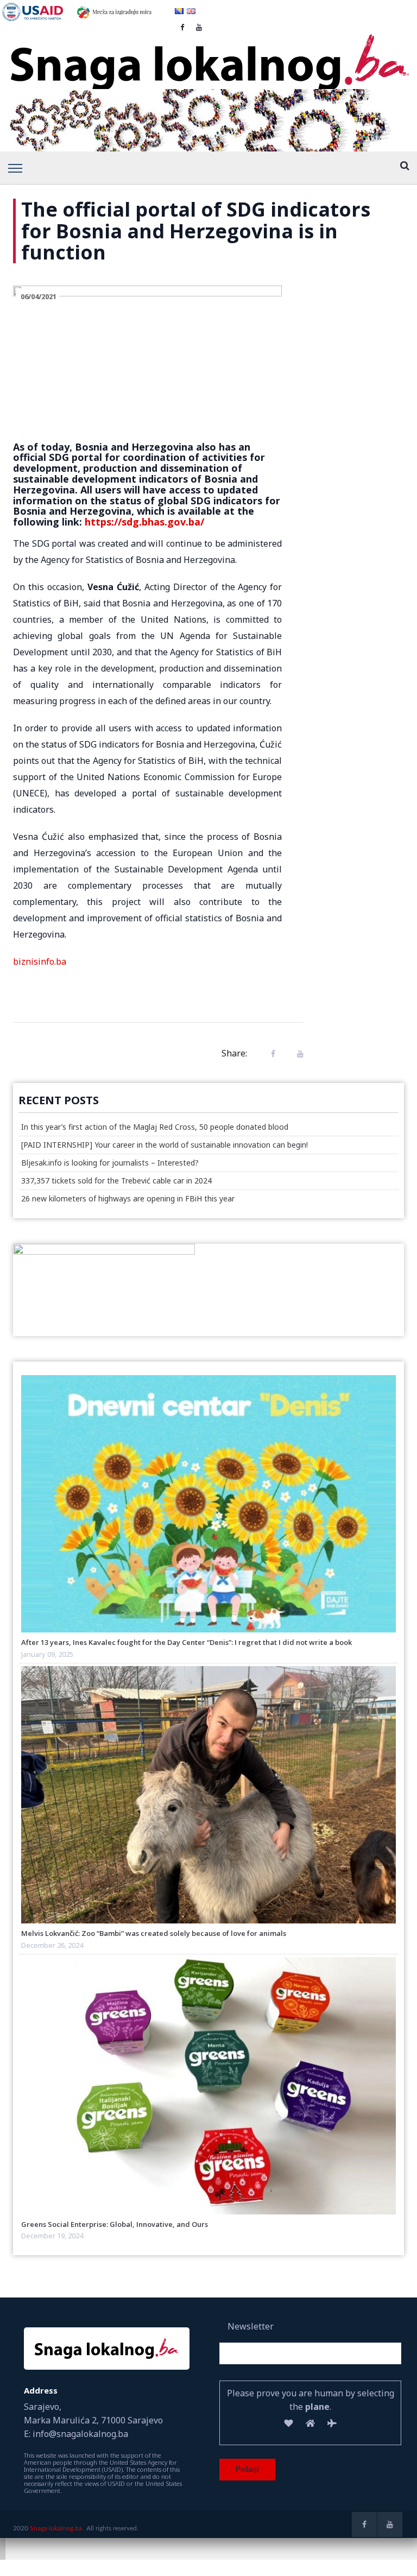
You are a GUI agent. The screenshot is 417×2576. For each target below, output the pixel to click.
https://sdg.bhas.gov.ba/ (144, 522)
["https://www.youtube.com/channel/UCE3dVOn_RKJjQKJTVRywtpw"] (390, 2524)
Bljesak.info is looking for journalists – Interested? (110, 1163)
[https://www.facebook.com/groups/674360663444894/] (364, 2524)
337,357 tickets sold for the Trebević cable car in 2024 (116, 1181)
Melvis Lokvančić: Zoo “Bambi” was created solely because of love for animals (154, 1933)
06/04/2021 (39, 296)
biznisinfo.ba (40, 961)
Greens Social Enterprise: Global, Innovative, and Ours (115, 2224)
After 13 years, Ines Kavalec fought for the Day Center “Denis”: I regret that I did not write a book (187, 1642)
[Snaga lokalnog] (208, 55)
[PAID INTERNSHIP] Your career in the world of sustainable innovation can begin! (165, 1145)
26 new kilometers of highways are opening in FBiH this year (128, 1198)
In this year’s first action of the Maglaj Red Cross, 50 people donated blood (155, 1127)
